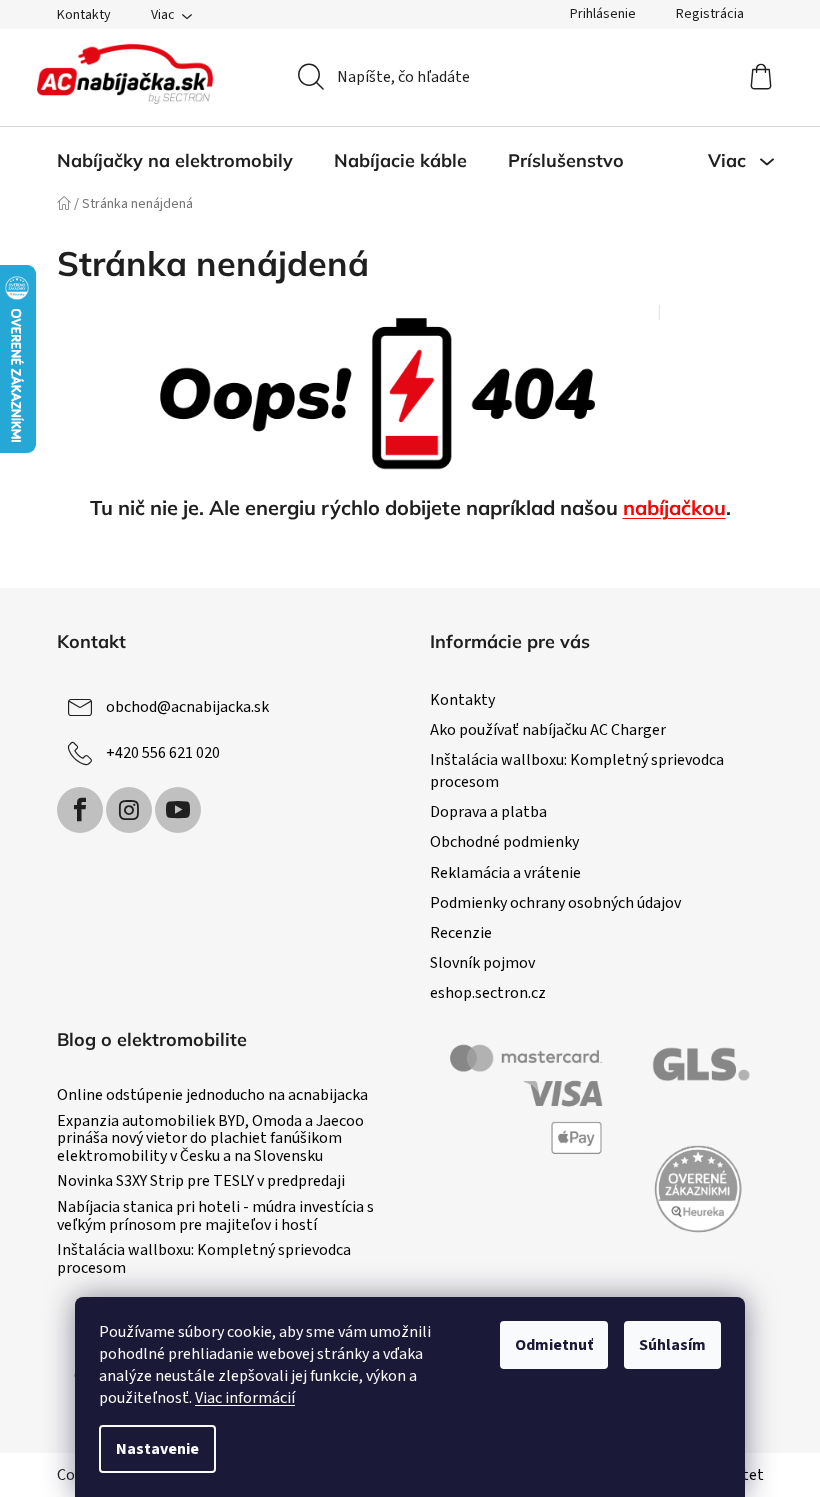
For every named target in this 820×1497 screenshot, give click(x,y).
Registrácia (710, 14)
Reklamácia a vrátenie (505, 873)
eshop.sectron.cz (488, 993)
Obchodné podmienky (504, 842)
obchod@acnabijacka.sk (187, 707)
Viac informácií (245, 1398)
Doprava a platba (488, 812)
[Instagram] (129, 810)
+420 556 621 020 (163, 753)
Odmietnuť (554, 1345)
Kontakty (84, 15)
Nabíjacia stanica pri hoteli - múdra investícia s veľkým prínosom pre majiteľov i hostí (215, 1216)
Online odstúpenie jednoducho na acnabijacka (212, 1096)
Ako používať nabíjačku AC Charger (548, 730)
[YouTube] (178, 810)
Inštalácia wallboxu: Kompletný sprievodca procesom (204, 1259)
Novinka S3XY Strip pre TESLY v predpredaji (201, 1182)
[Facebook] (80, 810)
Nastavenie (157, 1449)
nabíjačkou (674, 507)
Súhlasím (672, 1345)
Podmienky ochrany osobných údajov (555, 903)
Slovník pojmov (482, 963)
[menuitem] (175, 161)
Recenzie (461, 933)
